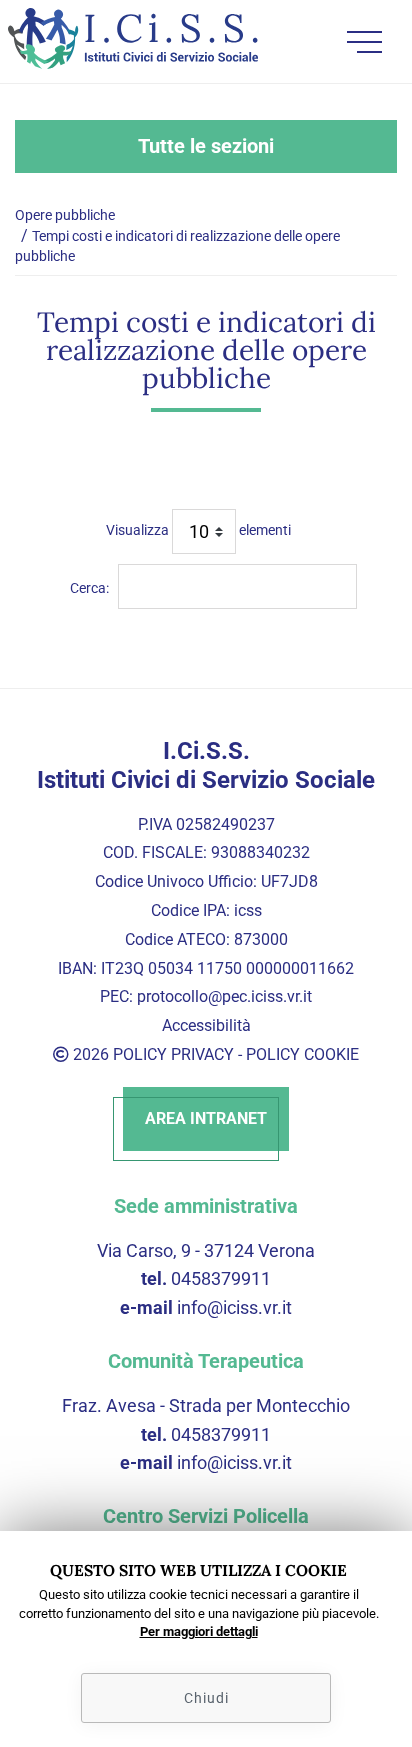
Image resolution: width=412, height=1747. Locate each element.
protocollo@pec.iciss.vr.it (224, 996)
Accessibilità (206, 1025)
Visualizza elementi (198, 530)
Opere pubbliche (65, 215)
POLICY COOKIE (302, 1054)
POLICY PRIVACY (173, 1054)
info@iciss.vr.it (234, 1307)
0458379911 (221, 1278)
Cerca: (89, 588)
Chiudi (206, 1698)
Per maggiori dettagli (199, 1631)
